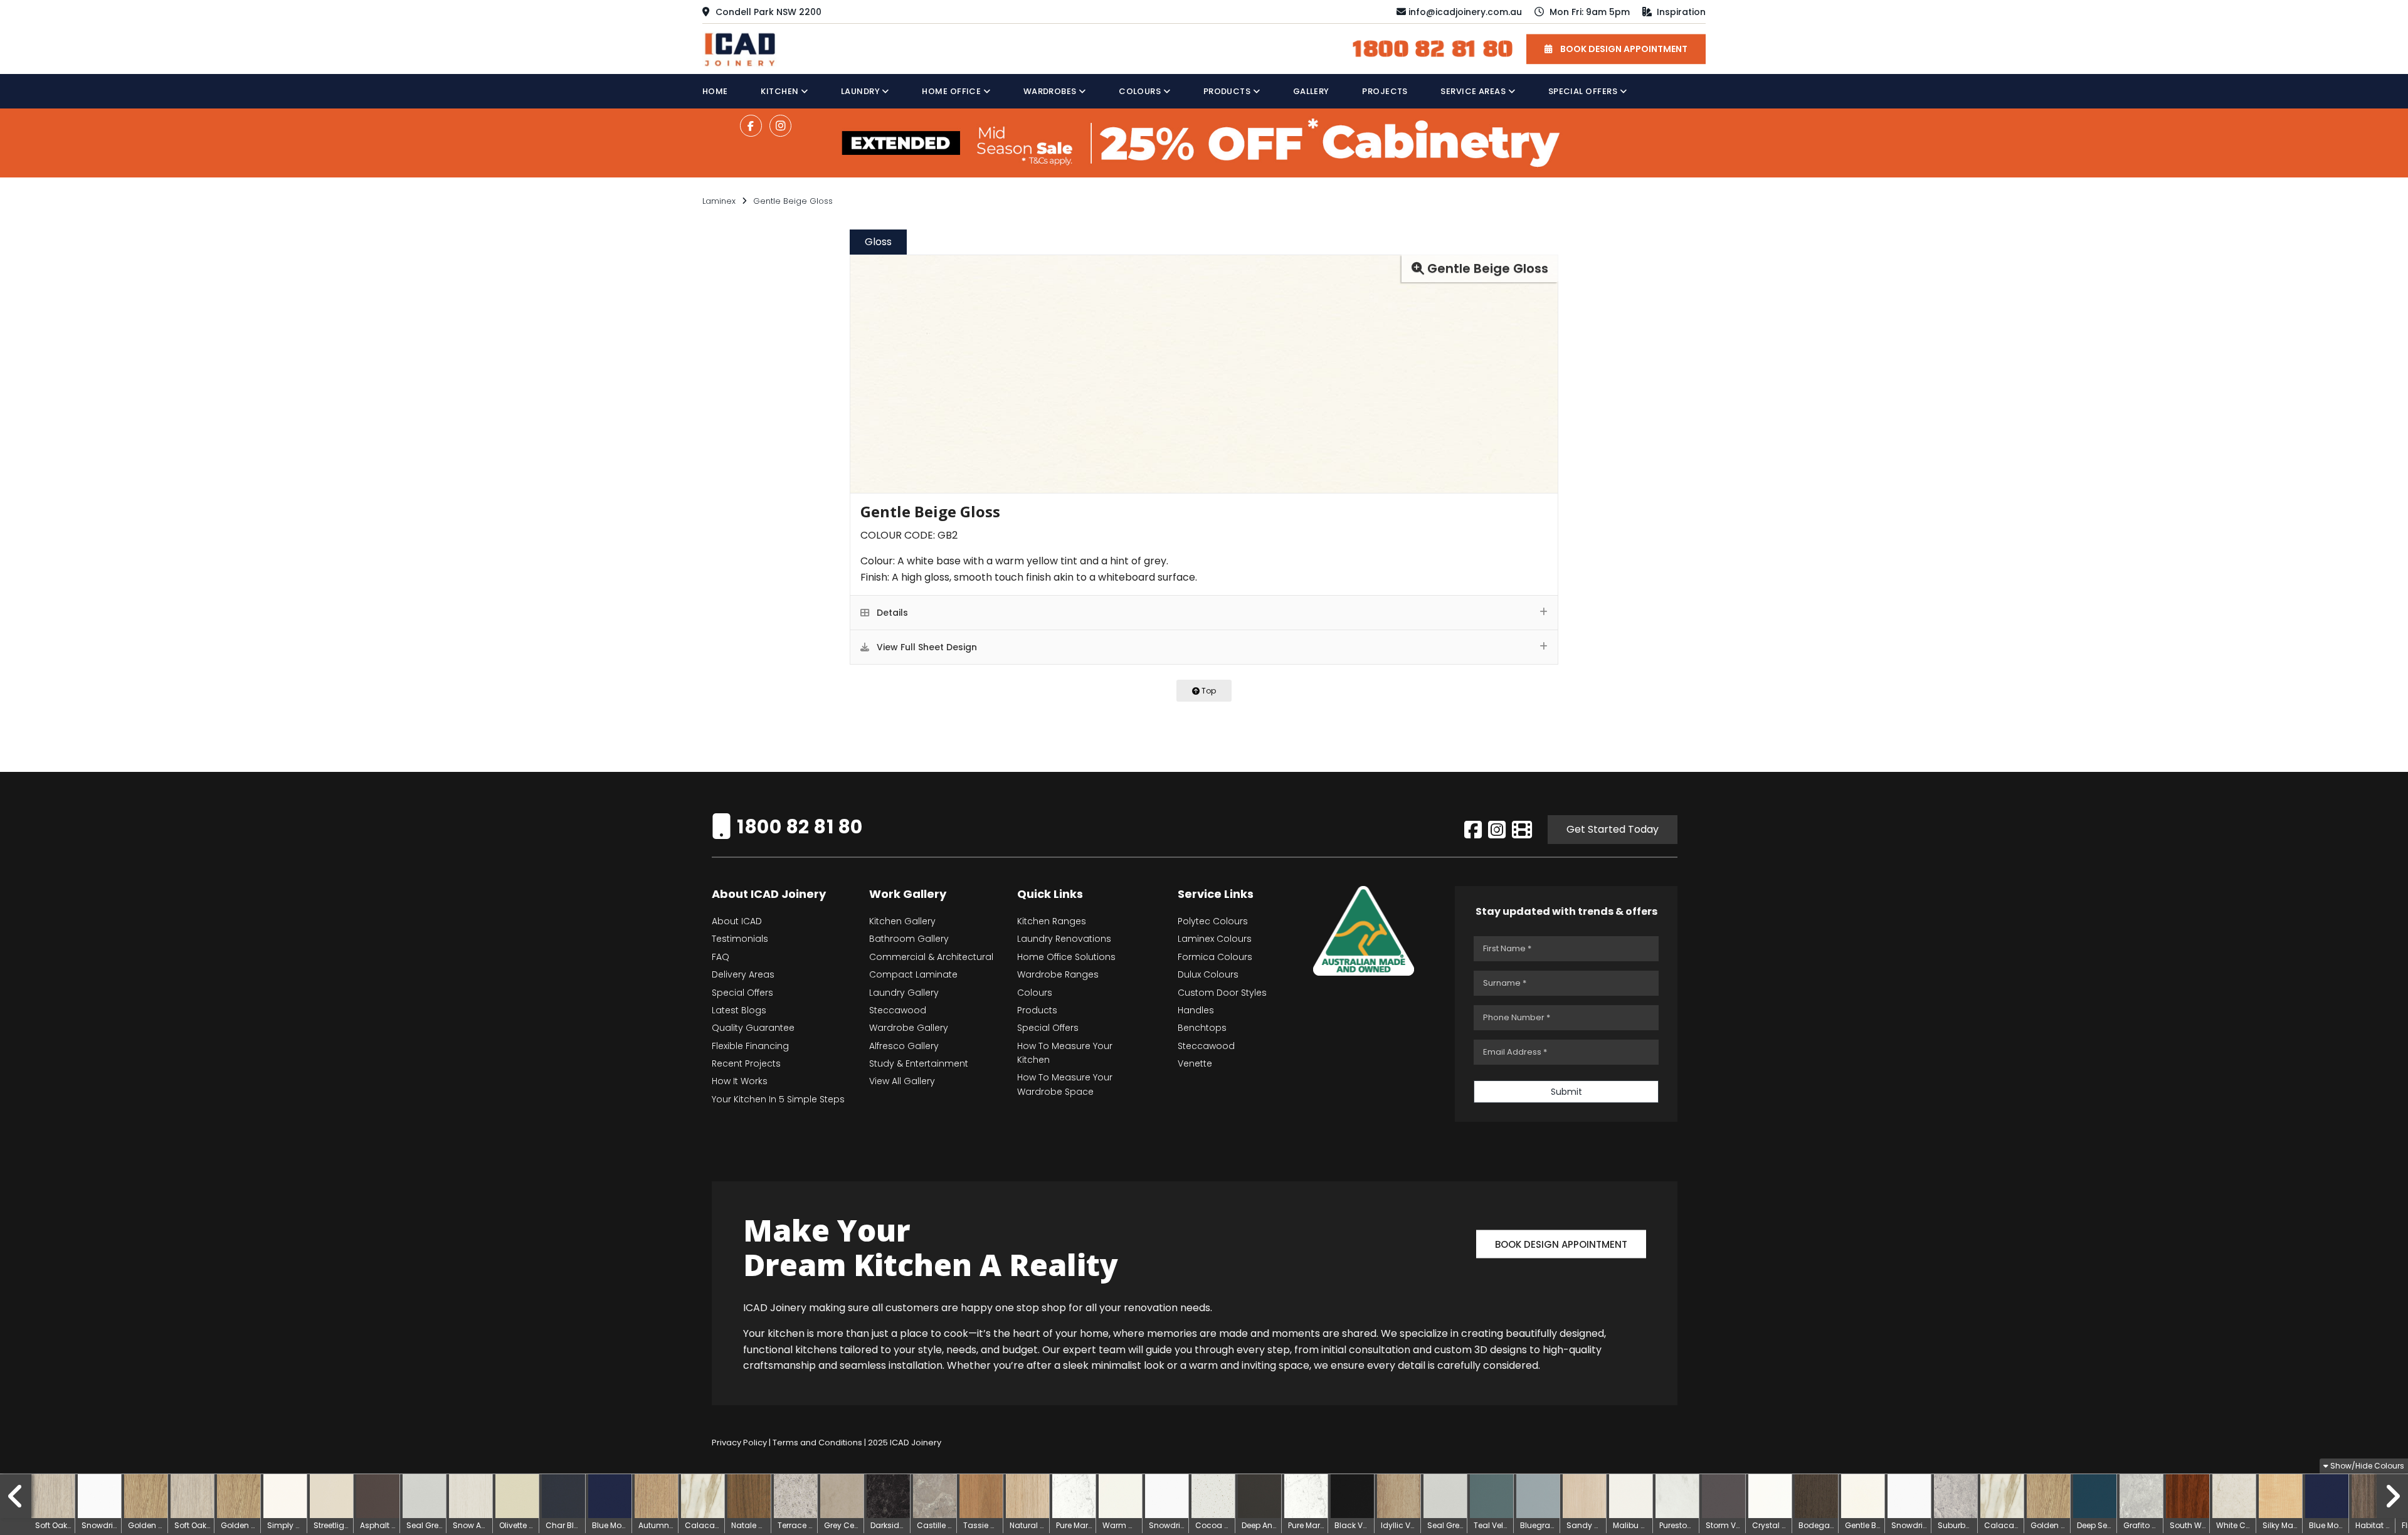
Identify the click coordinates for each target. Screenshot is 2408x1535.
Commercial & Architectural (931, 957)
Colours (1141, 91)
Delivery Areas (743, 974)
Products (1228, 91)
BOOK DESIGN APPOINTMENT (1623, 49)
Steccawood (898, 1010)
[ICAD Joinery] (743, 48)
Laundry (862, 91)
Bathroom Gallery (909, 939)
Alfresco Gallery (904, 1046)
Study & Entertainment (919, 1063)
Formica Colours (1215, 957)
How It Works (740, 1081)
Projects (1385, 91)
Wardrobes (1051, 91)
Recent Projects (746, 1063)
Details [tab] (891, 613)
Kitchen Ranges (1052, 921)
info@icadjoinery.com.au (1465, 12)
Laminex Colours (1215, 939)
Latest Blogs (739, 1010)
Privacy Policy (739, 1443)
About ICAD (737, 921)
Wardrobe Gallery (909, 1028)
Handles (1196, 1010)
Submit (1566, 1092)
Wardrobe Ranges (1058, 974)
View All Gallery (902, 1081)
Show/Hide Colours (2366, 1466)
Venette (1195, 1063)
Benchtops (1202, 1028)
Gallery (1311, 91)
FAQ (721, 957)
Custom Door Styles (1222, 993)
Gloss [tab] (878, 242)
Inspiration (1680, 12)
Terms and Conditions (817, 1443)
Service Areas (1474, 91)
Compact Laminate (913, 974)
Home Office (953, 91)
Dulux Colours (1208, 974)
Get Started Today (1613, 829)
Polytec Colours (1213, 921)
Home (715, 91)
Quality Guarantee (753, 1028)
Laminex (719, 201)
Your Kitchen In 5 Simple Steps (778, 1099)
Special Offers (1584, 91)
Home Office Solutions (1066, 957)
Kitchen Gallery (902, 921)
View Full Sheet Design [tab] (926, 647)
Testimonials (740, 939)
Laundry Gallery (904, 993)
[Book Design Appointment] (1561, 1227)
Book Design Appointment (1561, 1244)
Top (1208, 691)
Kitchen (781, 91)
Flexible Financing (750, 1046)
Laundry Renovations (1064, 939)
